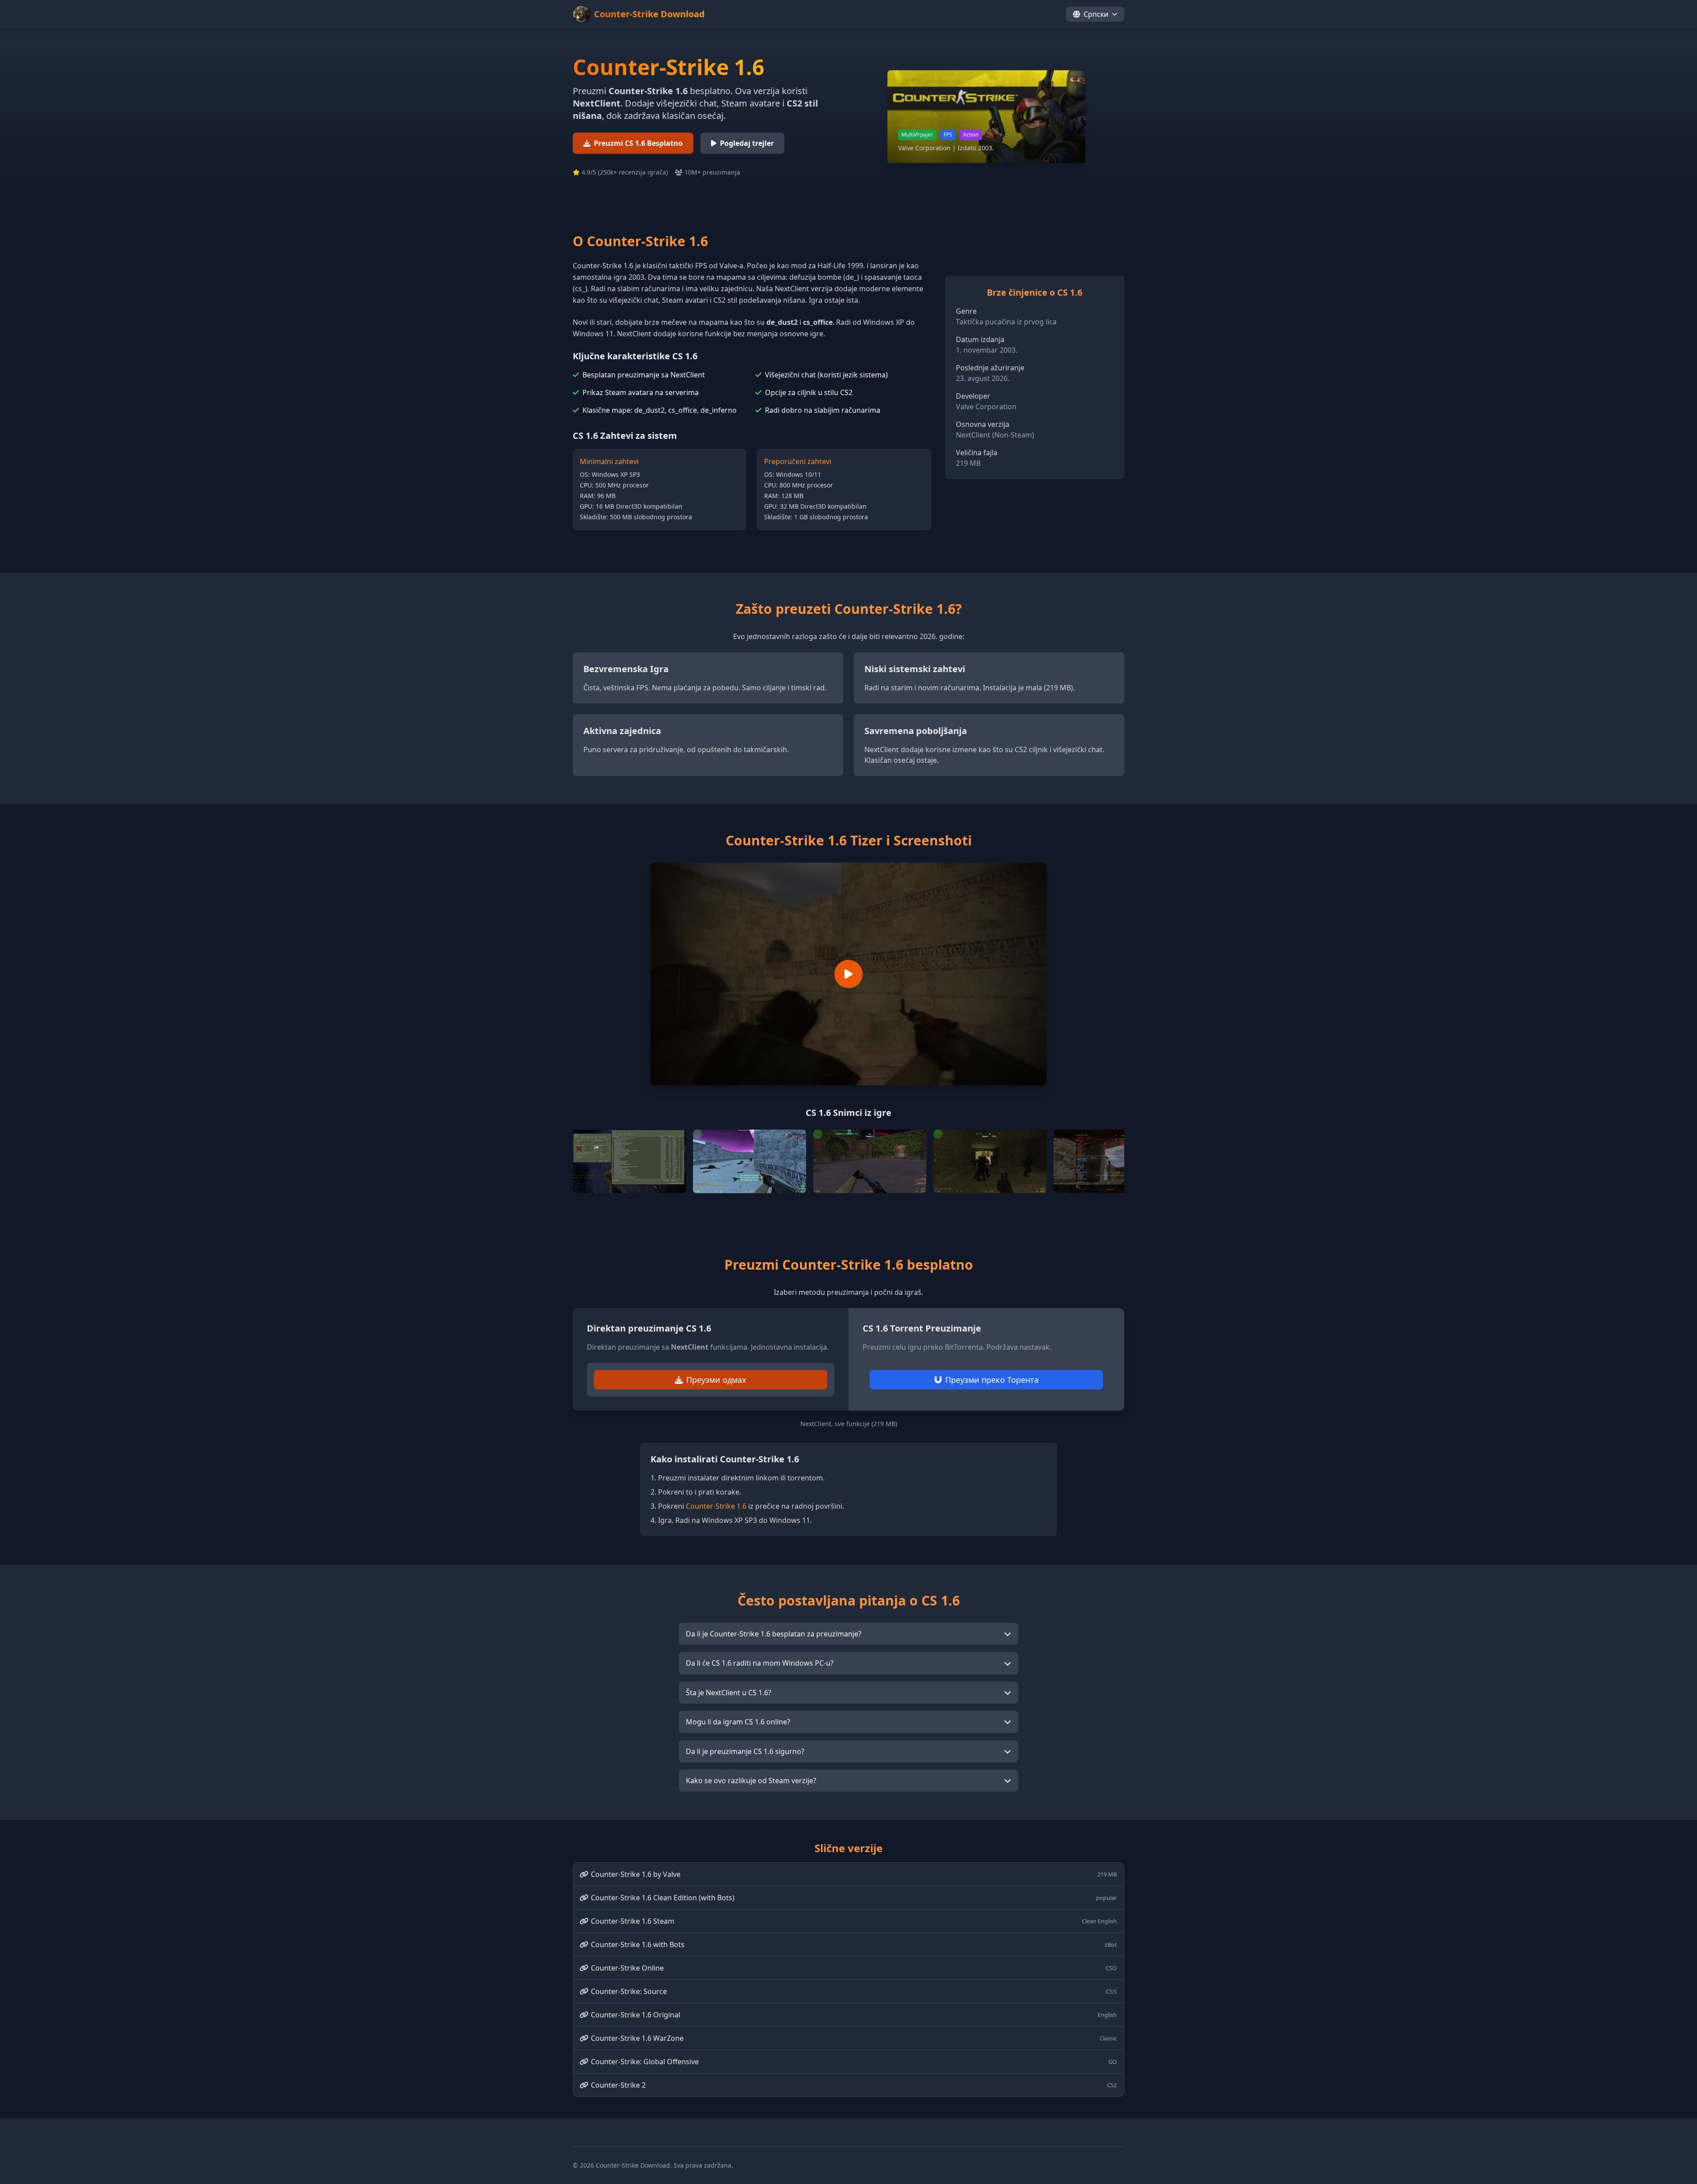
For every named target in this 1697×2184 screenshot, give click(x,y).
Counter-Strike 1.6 (716, 1506)
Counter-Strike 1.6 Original (854, 2015)
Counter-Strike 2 (854, 2085)
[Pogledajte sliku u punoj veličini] (629, 1161)
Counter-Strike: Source (854, 1991)
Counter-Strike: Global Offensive (854, 2062)
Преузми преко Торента (992, 1380)
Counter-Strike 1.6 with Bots (854, 1944)
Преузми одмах (716, 1380)
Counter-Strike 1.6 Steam (854, 1921)
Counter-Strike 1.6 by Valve (854, 1874)
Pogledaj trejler (747, 143)
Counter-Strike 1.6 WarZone (854, 2038)
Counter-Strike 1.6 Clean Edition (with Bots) (854, 1898)
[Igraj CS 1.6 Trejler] (848, 974)
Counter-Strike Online (854, 1968)
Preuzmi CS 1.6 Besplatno (638, 143)
